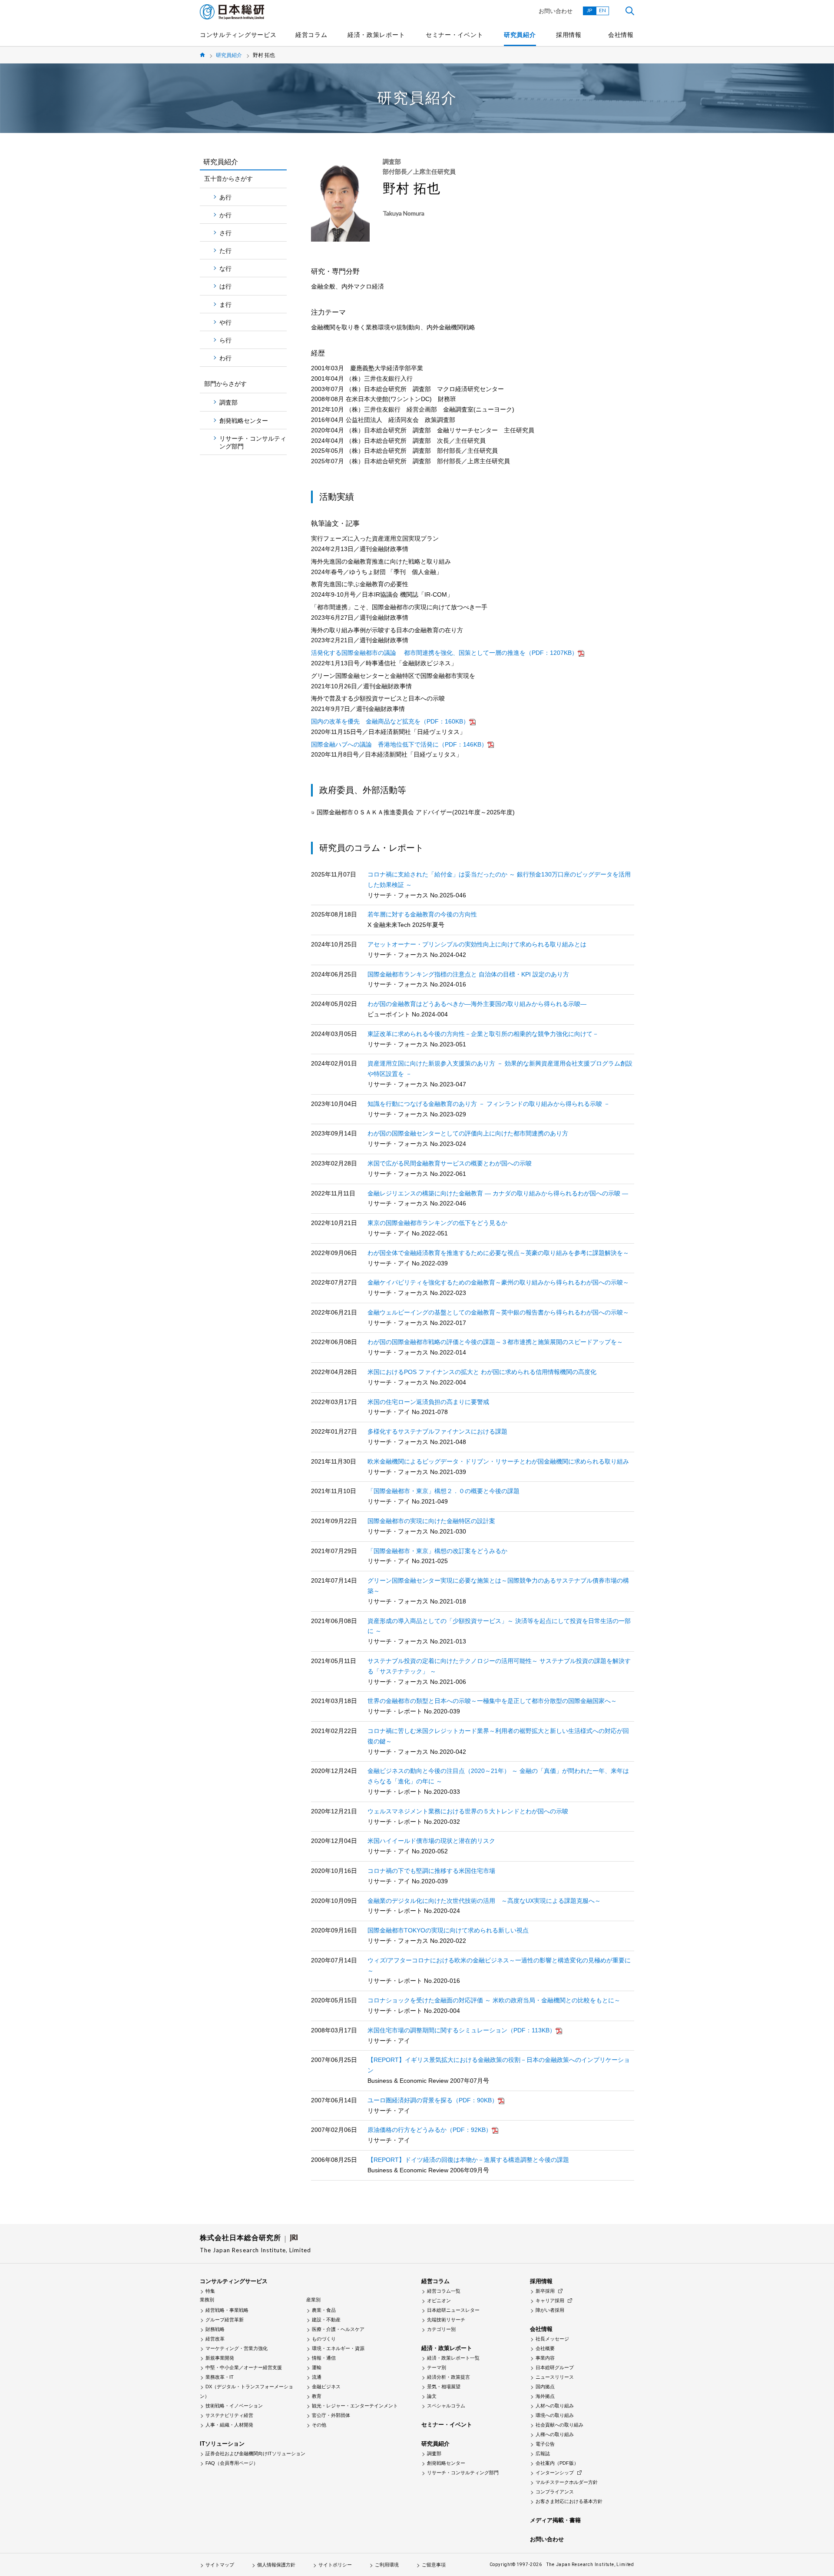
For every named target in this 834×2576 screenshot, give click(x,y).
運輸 (317, 2367)
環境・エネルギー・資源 (338, 2348)
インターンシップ (555, 2473)
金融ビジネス (326, 2387)
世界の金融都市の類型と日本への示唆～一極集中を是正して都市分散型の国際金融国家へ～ (492, 1701)
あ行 (225, 197)
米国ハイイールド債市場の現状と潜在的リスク (431, 1841)
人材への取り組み (555, 2406)
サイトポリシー (335, 2565)
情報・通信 (324, 2358)
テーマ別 (437, 2367)
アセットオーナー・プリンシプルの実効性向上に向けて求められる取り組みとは (477, 944)
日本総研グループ (555, 2367)
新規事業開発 (220, 2358)
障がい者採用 (550, 2310)
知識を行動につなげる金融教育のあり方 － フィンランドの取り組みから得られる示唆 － (489, 1104)
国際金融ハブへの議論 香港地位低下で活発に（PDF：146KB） (399, 744)
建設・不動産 (326, 2320)
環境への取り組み (555, 2415)
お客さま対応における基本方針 (569, 2501)
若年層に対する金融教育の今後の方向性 (422, 914)
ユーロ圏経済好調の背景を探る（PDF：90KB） (433, 2100)
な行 (225, 269)
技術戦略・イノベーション (234, 2406)
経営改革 (215, 2339)
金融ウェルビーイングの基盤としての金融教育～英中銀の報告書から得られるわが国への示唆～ (498, 1312)
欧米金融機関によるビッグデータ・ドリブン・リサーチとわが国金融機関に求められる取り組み (498, 1461)
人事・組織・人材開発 (229, 2425)
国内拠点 (545, 2387)
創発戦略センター (244, 421)
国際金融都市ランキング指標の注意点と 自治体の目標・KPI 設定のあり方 (468, 974)
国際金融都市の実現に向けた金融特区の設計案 (431, 1521)
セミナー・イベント (454, 35)
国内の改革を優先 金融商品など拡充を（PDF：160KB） (390, 721)
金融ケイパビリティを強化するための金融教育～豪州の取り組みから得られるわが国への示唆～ (498, 1282)
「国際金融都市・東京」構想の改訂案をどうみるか (437, 1551)
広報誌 (543, 2453)
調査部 (228, 402)
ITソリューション (222, 2444)
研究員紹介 (520, 35)
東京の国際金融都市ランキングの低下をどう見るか (437, 1223)
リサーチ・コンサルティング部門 (253, 442)
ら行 (225, 340)
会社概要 (545, 2348)
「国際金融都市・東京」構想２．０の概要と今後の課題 (443, 1491)
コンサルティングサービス (238, 35)
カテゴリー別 (441, 2329)
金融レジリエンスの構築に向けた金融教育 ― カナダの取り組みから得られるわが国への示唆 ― (498, 1193)
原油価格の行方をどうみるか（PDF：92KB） (430, 2130)
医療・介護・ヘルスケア (338, 2329)
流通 (317, 2377)
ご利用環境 (387, 2565)
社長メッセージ (552, 2339)
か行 (225, 215)
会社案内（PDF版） (557, 2463)
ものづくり (324, 2339)
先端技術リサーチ (446, 2320)
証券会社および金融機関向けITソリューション (255, 2453)
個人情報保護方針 (276, 2565)
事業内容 (545, 2358)
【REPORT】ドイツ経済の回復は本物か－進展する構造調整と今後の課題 (468, 2160)
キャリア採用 (550, 2300)
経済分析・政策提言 (448, 2377)
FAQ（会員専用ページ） (232, 2463)
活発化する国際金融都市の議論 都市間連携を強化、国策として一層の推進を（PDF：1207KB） (444, 653)
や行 (225, 322)
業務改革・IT (220, 2377)
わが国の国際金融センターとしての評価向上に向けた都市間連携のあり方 (468, 1133)
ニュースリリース (555, 2377)
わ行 (225, 358)
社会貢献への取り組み (559, 2425)
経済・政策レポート (376, 35)
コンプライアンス (555, 2492)
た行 (225, 251)
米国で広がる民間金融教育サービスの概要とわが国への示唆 (450, 1163)
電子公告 (545, 2444)
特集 (210, 2291)
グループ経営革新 (225, 2320)
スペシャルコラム (446, 2406)
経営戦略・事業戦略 (227, 2310)
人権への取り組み (555, 2434)
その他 (319, 2425)
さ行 (225, 233)
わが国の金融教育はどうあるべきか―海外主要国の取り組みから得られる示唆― (477, 1004)
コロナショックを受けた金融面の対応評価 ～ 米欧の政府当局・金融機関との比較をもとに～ (494, 2000)
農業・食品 (324, 2310)
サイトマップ (220, 2565)
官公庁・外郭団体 (331, 2415)
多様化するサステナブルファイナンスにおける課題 (437, 1431)
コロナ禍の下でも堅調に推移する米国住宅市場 (431, 1871)
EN (602, 10)
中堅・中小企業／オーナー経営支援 (244, 2367)
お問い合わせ (556, 11)
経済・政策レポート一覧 (453, 2358)
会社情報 (621, 35)
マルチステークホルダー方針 (567, 2482)
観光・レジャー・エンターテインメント (355, 2406)
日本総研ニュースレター (453, 2310)
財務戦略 (215, 2329)
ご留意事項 (434, 2565)
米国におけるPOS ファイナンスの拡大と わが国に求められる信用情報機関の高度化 (482, 1372)
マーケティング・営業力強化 (237, 2348)
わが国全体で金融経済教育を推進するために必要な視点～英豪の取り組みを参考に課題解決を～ (498, 1253)
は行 (225, 286)
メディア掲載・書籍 (555, 2520)
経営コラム (311, 35)
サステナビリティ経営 (229, 2415)
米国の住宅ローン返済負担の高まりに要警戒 (428, 1402)
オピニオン (439, 2300)
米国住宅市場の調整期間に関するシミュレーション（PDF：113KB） (462, 2030)
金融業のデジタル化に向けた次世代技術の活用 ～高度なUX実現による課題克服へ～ (484, 1901)
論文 (432, 2396)
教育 (317, 2396)
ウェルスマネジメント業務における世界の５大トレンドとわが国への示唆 (468, 1811)
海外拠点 (545, 2396)
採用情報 (569, 35)
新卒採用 (545, 2291)
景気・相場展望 (444, 2387)
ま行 (225, 305)
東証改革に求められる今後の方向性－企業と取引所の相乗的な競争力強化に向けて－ (483, 1034)
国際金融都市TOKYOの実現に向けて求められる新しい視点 (448, 1930)
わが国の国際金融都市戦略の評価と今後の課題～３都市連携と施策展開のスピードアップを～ (495, 1342)
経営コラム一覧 (444, 2291)
